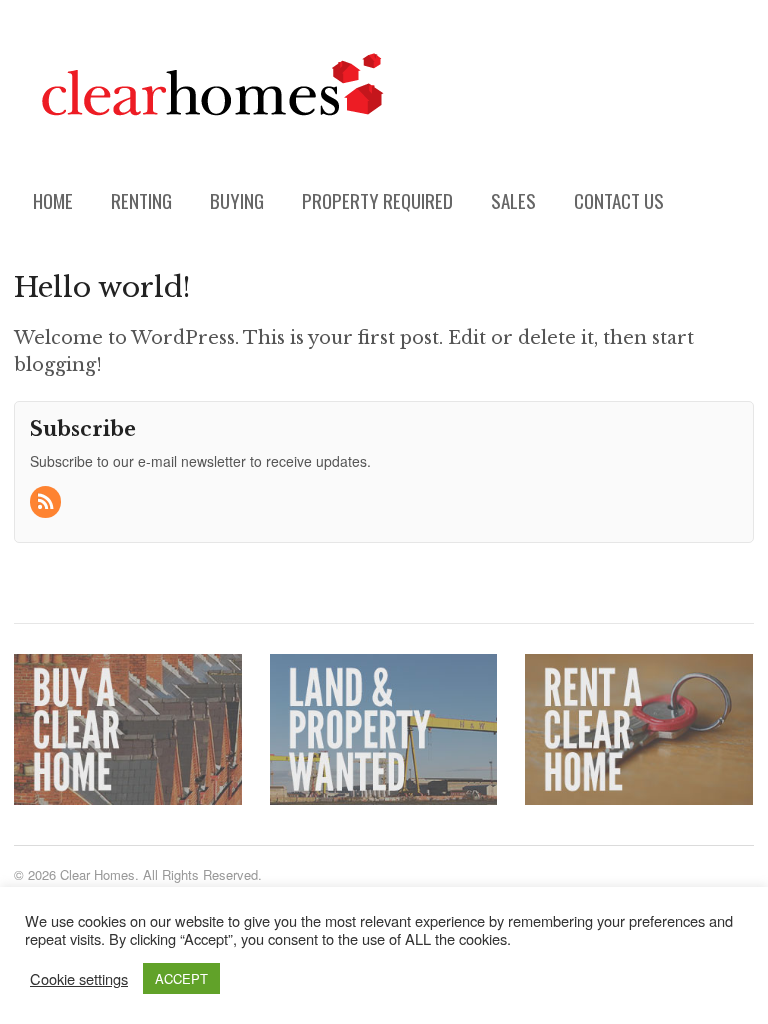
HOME (53, 200)
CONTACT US (619, 200)
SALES (513, 200)
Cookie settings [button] (79, 979)
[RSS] (47, 502)
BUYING (237, 200)
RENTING (141, 200)
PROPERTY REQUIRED (377, 200)
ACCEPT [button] (181, 978)
